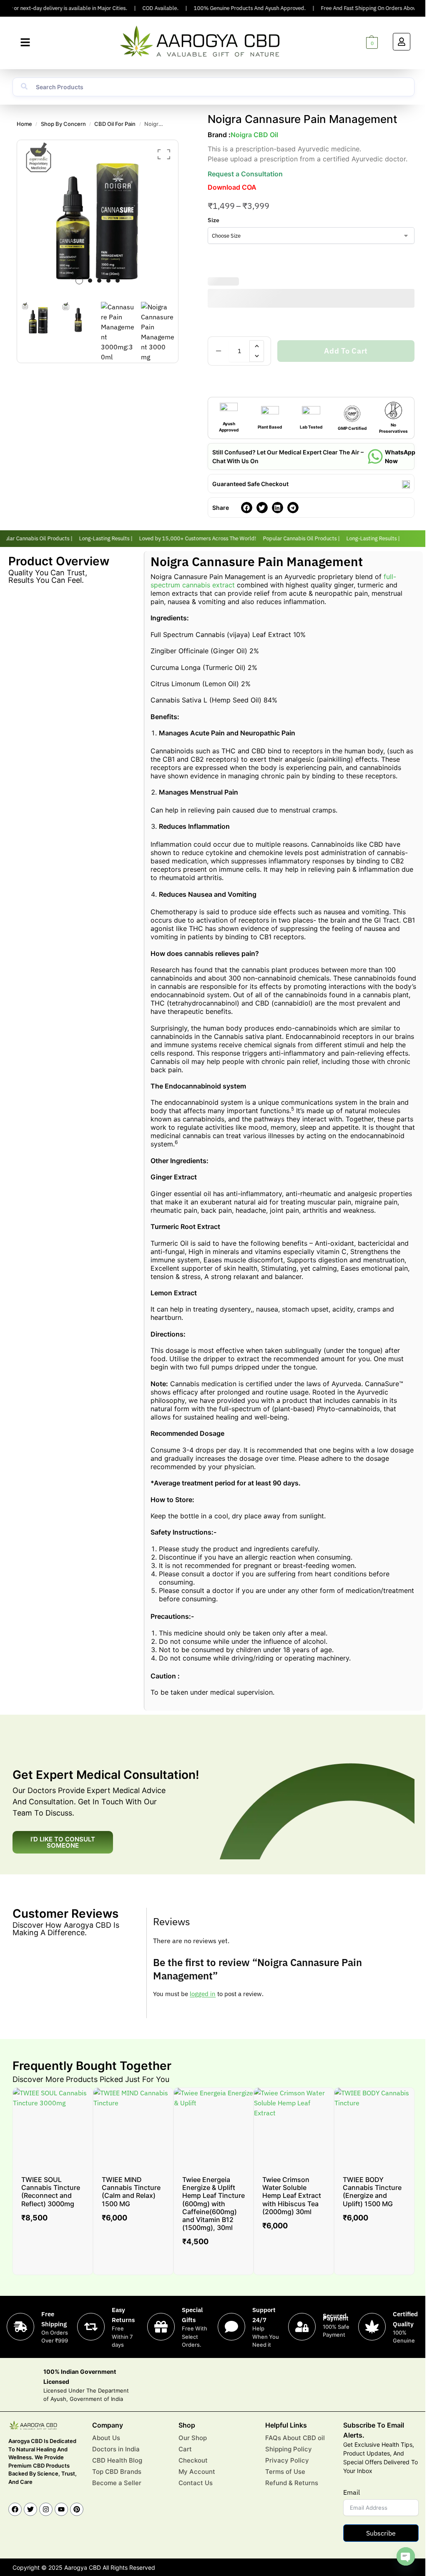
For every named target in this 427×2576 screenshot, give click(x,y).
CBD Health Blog (117, 2460)
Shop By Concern (63, 124)
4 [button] (108, 281)
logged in (203, 1994)
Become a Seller (117, 2483)
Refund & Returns (292, 2483)
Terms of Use (285, 2472)
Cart (185, 2449)
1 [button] (79, 281)
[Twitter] (30, 2509)
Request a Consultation (245, 174)
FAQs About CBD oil (295, 2438)
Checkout (193, 2460)
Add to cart (346, 351)
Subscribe (381, 2533)
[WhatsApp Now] (375, 457)
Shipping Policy (289, 2449)
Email (352, 2492)
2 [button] (90, 281)
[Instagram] (46, 2509)
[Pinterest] (77, 2509)
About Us (106, 2438)
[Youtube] (61, 2509)
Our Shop (193, 2438)
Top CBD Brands (117, 2472)
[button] (25, 43)
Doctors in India (116, 2449)
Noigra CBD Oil (254, 135)
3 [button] (99, 281)
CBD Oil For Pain (115, 124)
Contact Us (196, 2483)
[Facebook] (15, 2509)
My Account (197, 2472)
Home (24, 124)
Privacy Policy (287, 2460)
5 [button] (118, 281)
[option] (98, 217)
